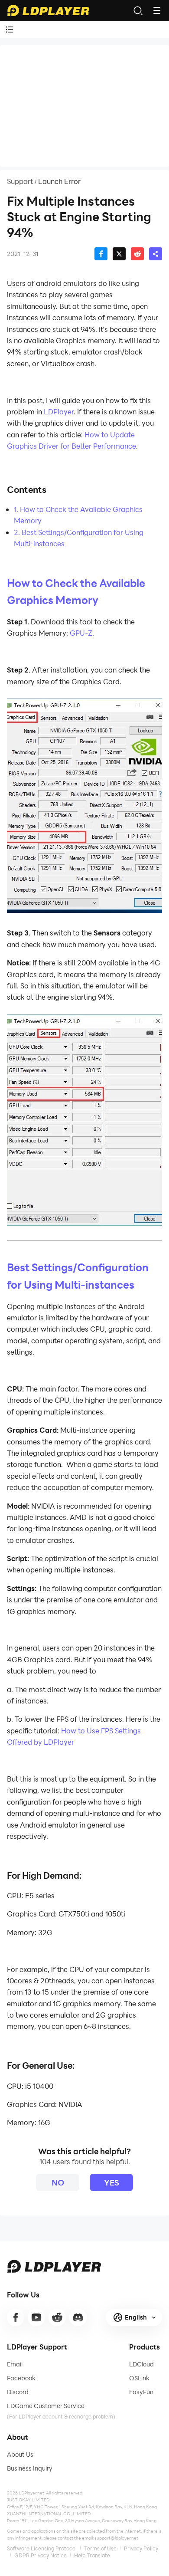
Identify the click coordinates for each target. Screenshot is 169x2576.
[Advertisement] (84, 106)
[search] (138, 10)
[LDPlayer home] (48, 10)
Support (20, 181)
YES (112, 2182)
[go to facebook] (16, 2317)
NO (58, 2182)
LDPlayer (59, 412)
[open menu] (157, 10)
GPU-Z (81, 633)
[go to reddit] (57, 2317)
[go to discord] (78, 2317)
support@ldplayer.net (116, 2538)
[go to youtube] (36, 2317)
